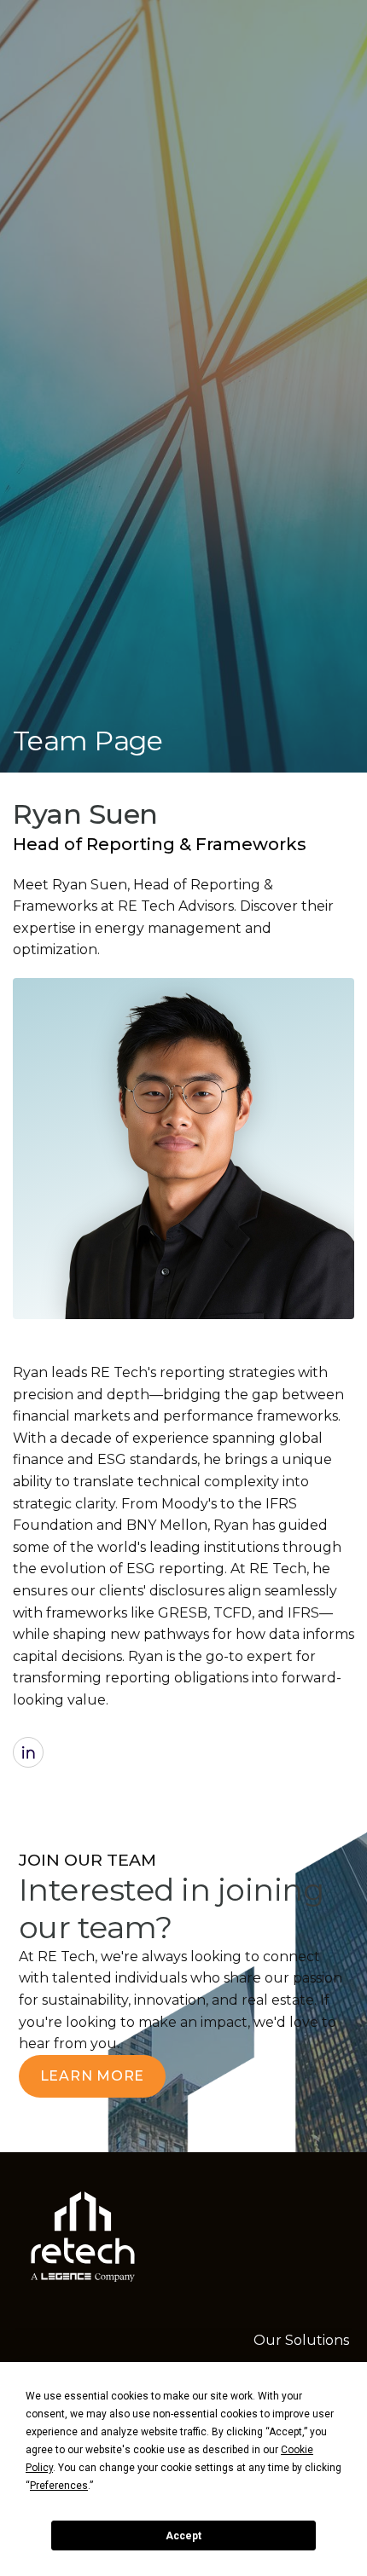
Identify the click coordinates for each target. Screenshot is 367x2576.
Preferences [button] (59, 2486)
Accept (183, 2536)
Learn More (93, 2076)
